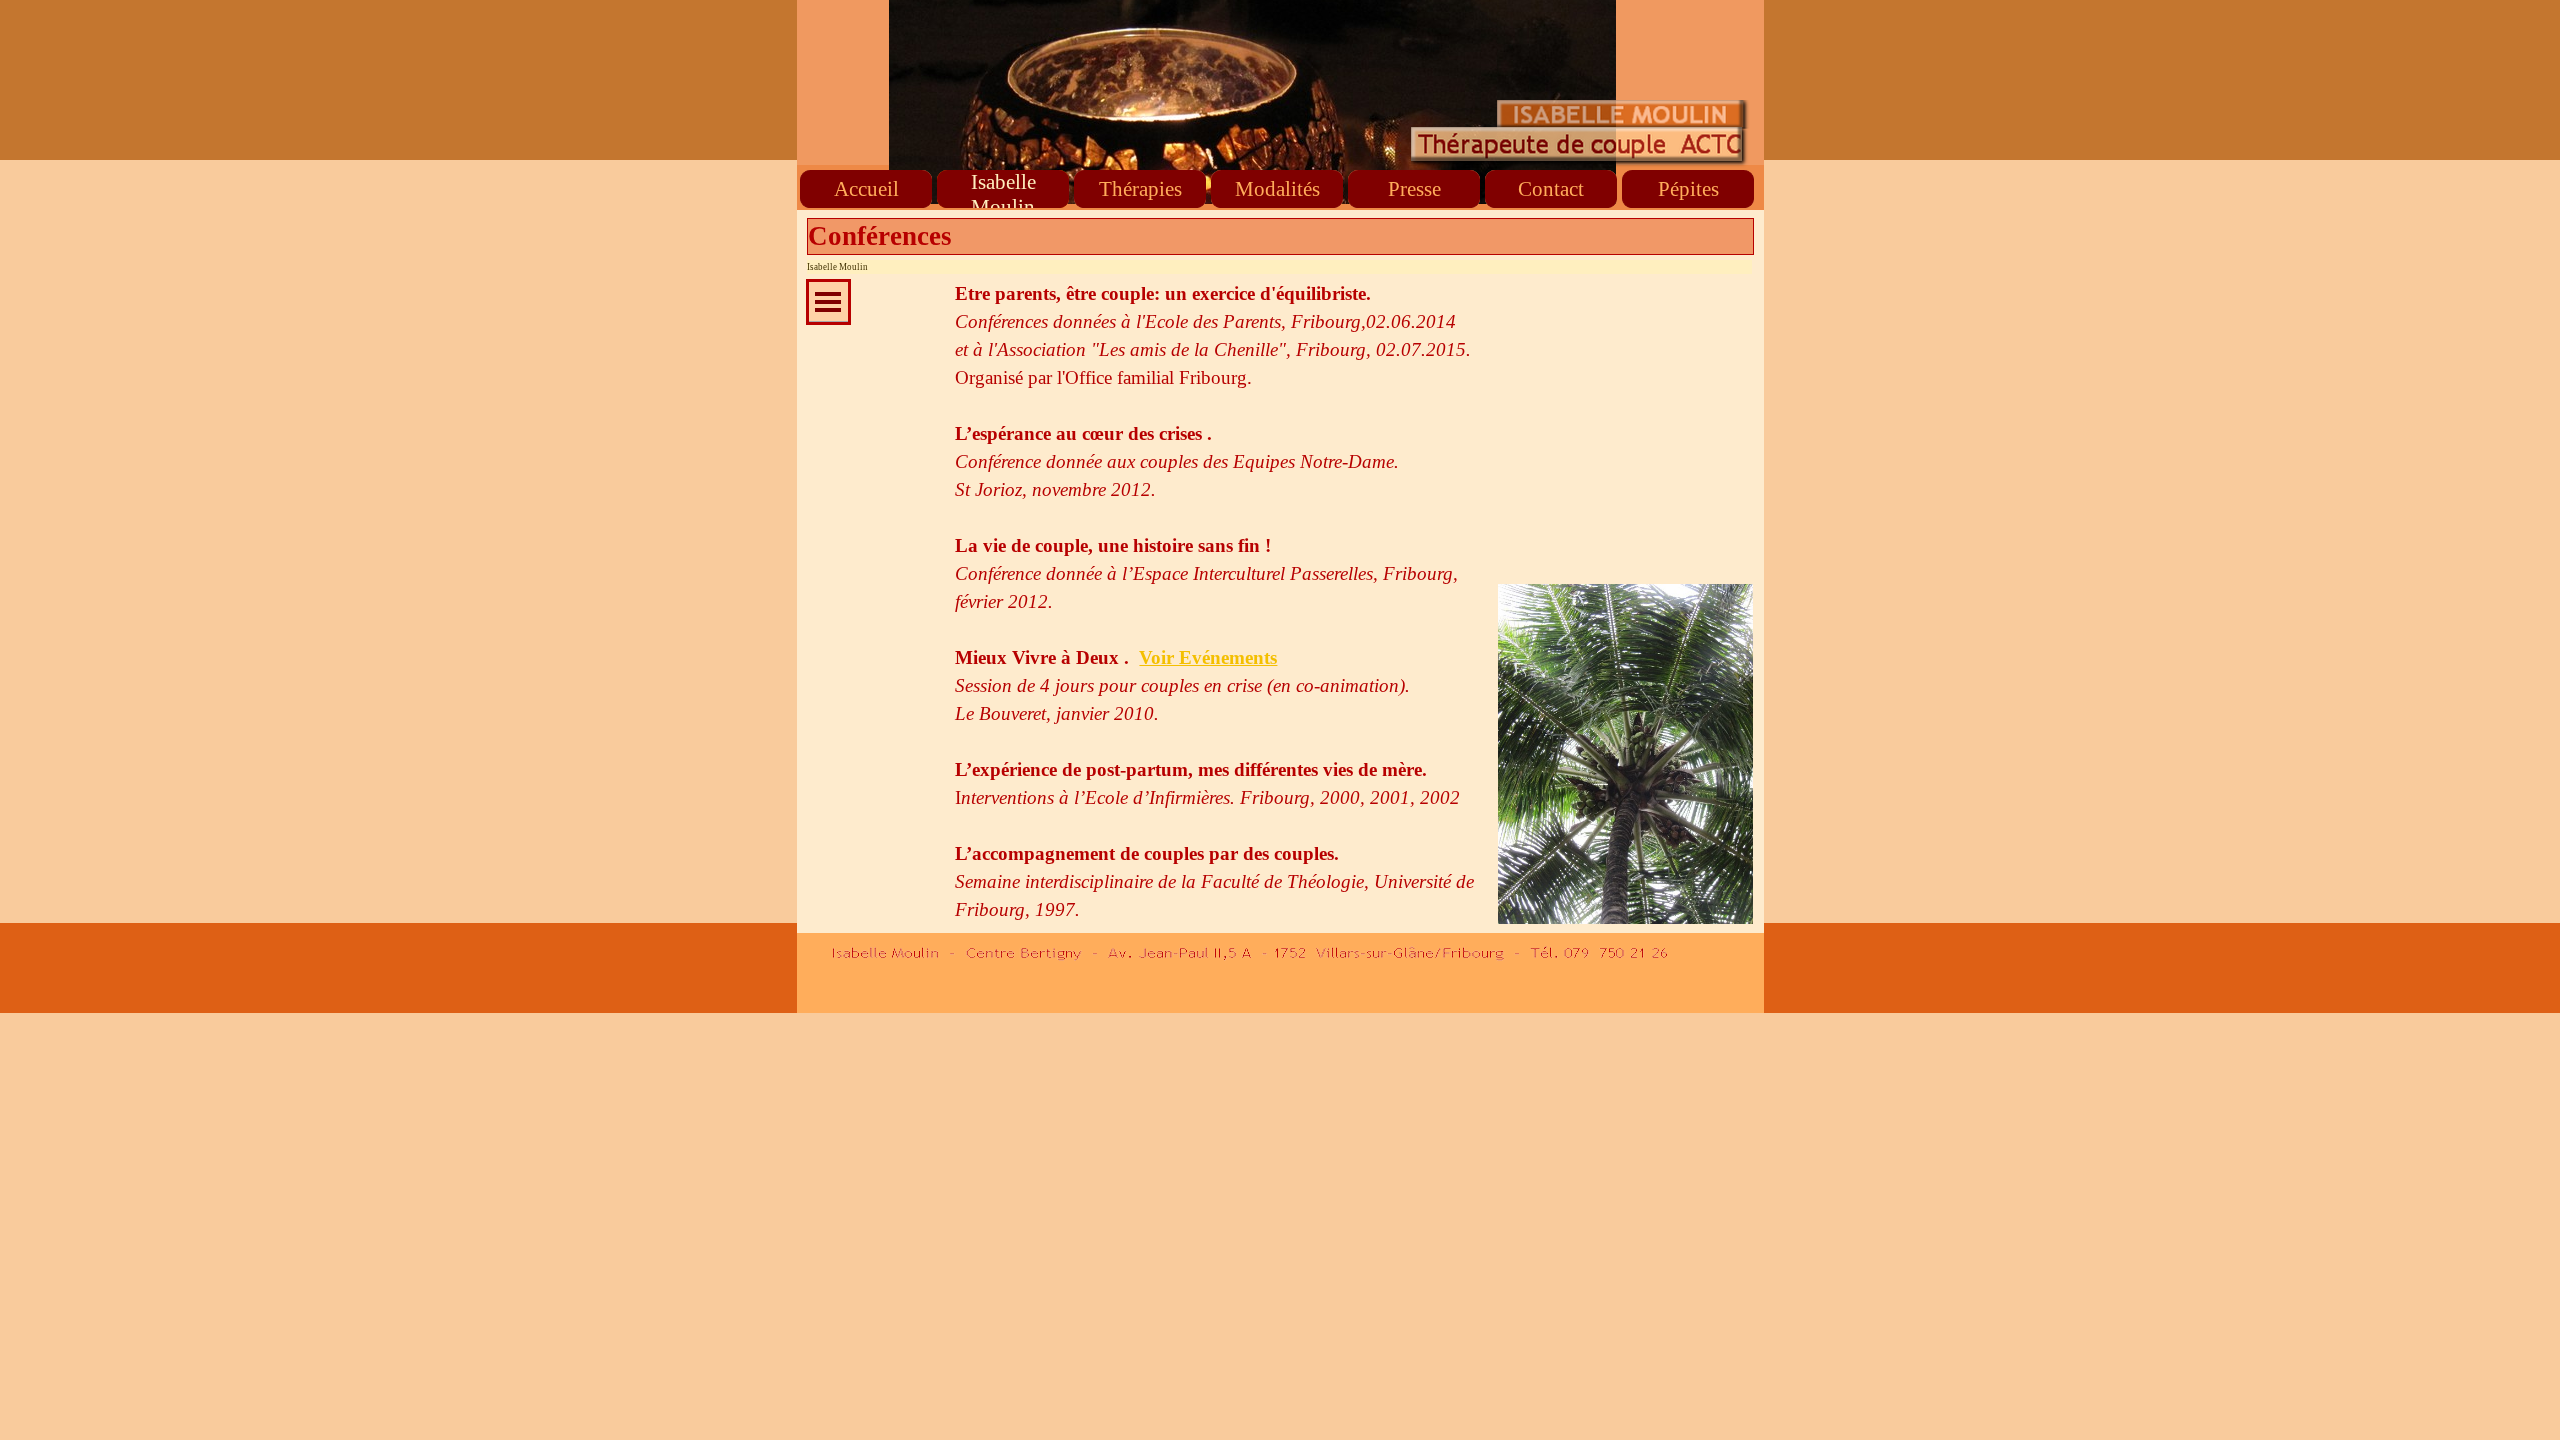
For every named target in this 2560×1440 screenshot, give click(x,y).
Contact (1551, 189)
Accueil (866, 189)
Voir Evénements (1208, 657)
